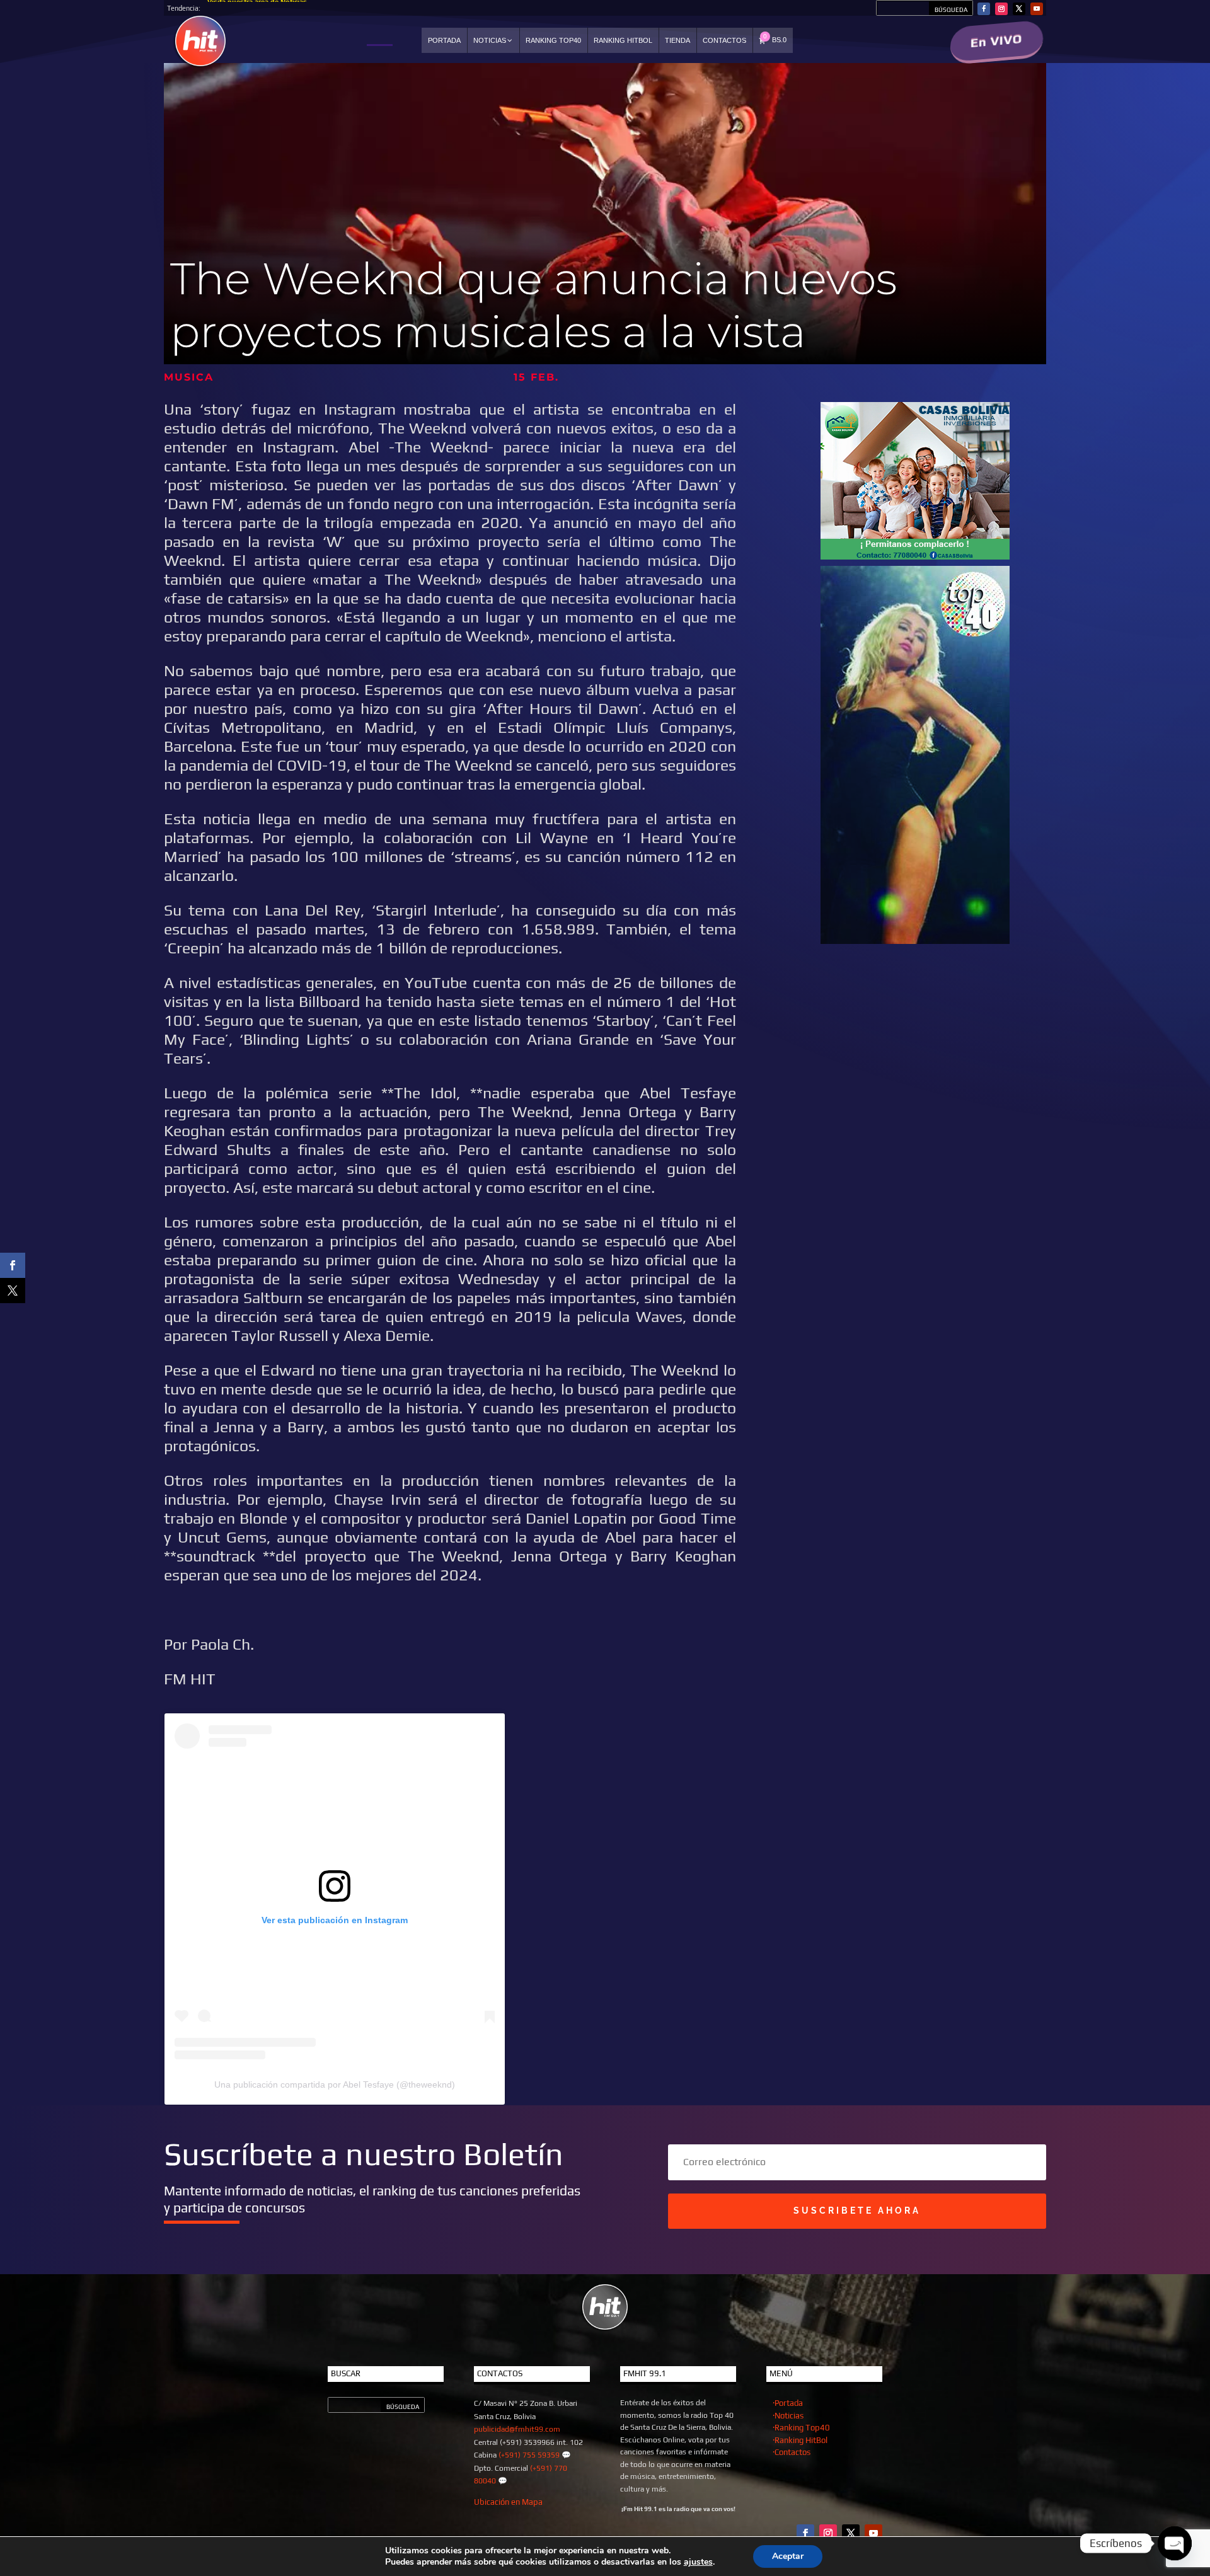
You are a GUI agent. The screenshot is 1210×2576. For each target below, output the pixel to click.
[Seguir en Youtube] (1037, 9)
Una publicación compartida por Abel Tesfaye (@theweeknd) (335, 2084)
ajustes (698, 2562)
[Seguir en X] (1019, 9)
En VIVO (997, 41)
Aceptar (788, 2556)
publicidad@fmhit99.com (517, 2429)
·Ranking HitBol (800, 2440)
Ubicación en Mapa (508, 2502)
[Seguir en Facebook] (984, 9)
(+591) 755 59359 (529, 2455)
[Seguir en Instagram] (1001, 9)
